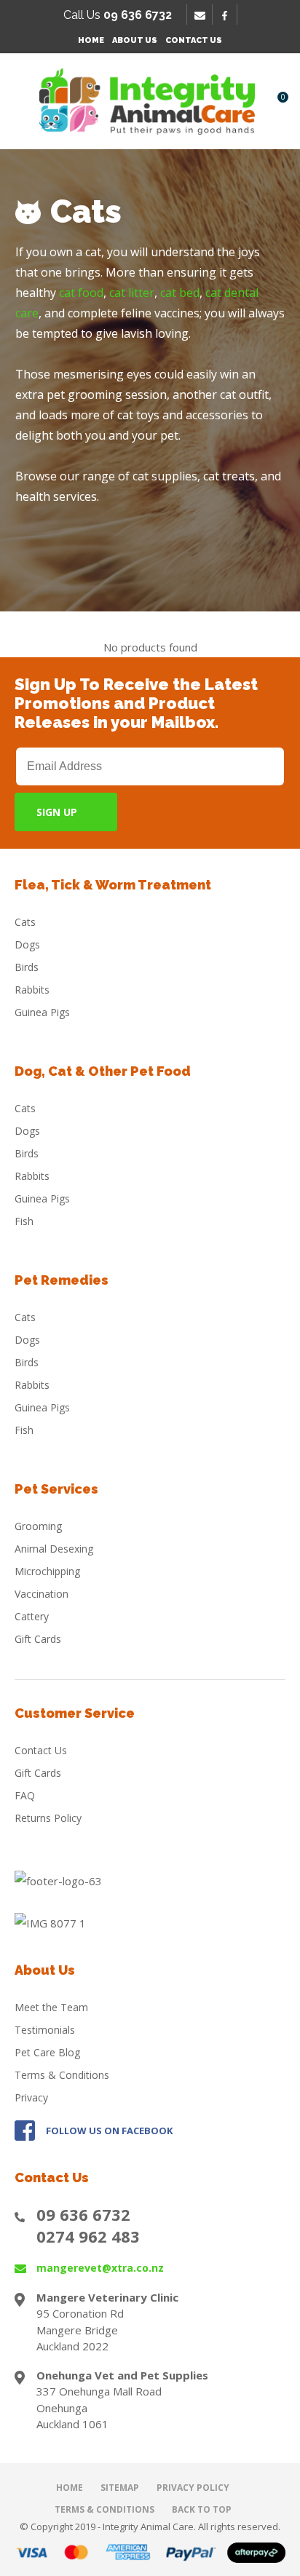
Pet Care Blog (47, 2052)
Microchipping (47, 1571)
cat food (81, 293)
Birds (27, 967)
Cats (25, 922)
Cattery (32, 1616)
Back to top (202, 2509)
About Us (135, 40)
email (202, 15)
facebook (229, 15)
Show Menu (23, 101)
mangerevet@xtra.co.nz (100, 2268)
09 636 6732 (83, 2214)
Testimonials (45, 2030)
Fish (24, 1221)
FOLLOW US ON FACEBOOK (109, 2131)
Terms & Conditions (62, 2075)
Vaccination (42, 1594)
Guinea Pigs (42, 1012)
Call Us (118, 15)
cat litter (132, 293)
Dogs (27, 944)
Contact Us (194, 40)
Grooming (38, 1526)
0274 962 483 (88, 2236)
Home (91, 40)
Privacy (31, 2097)
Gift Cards (38, 1639)
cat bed (180, 293)
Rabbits (32, 990)
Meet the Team (51, 2007)
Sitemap (120, 2488)
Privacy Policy (193, 2488)
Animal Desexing (54, 1549)
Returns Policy (48, 1818)
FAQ (25, 1795)
